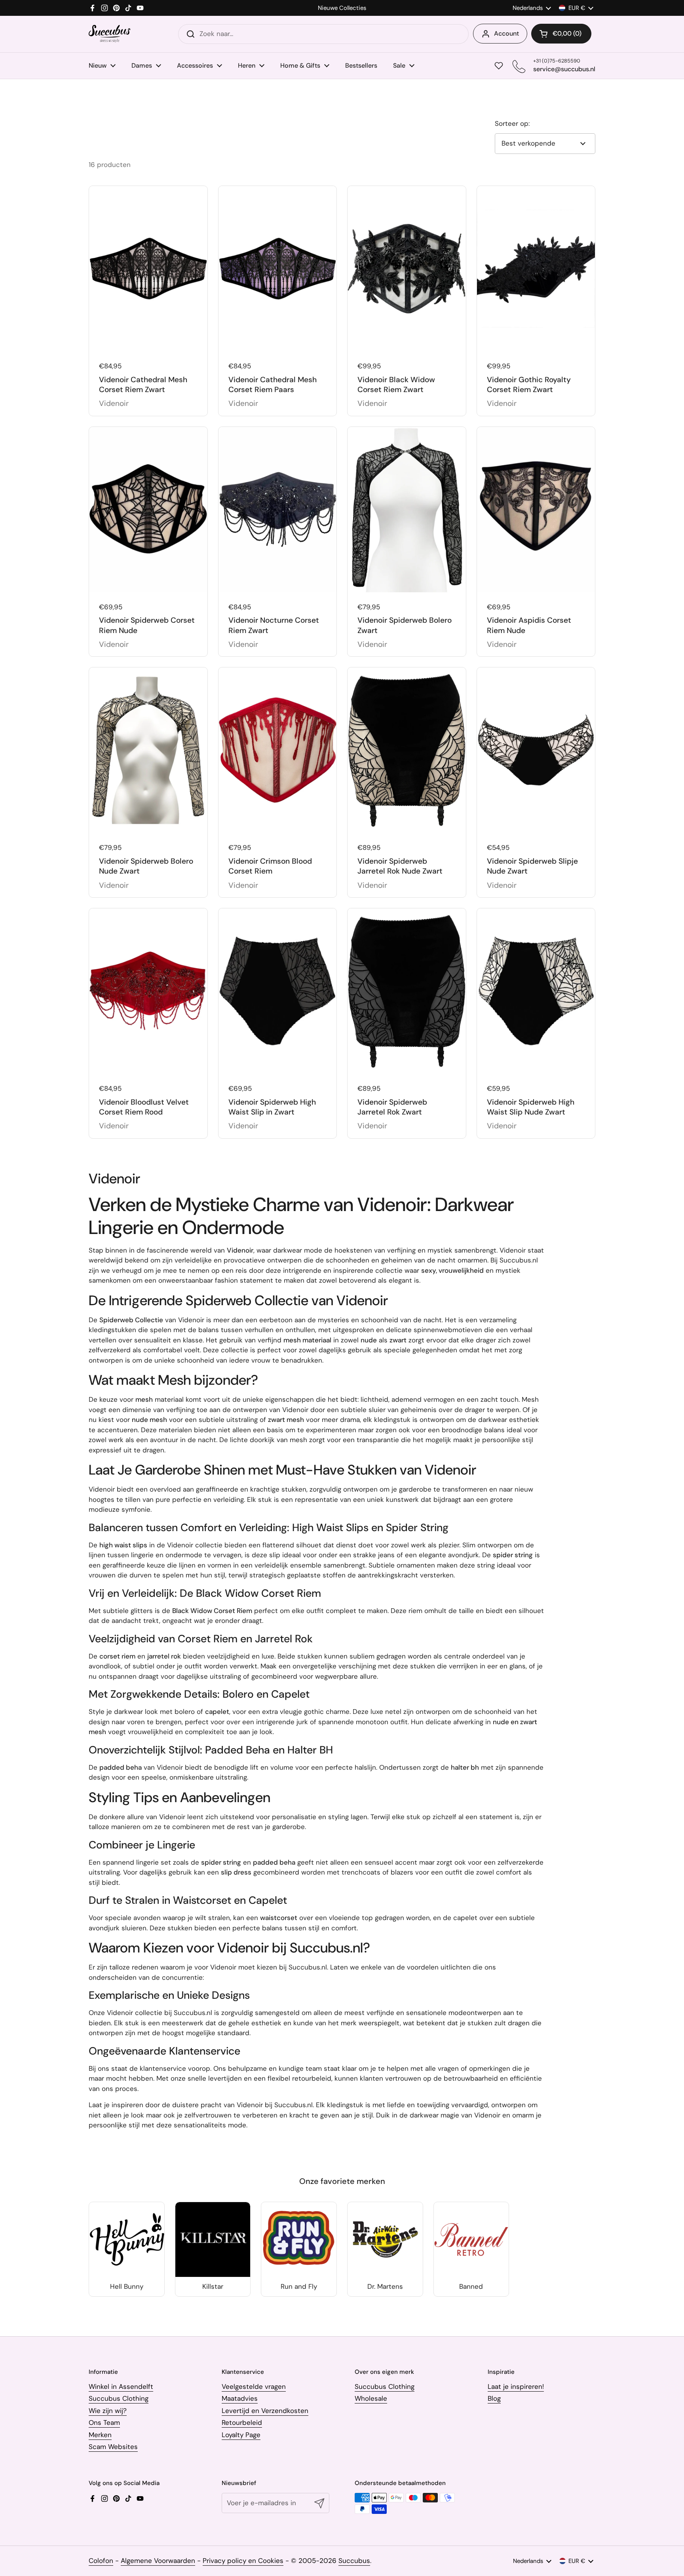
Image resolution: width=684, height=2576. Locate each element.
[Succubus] (109, 34)
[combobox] (323, 34)
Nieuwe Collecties (342, 8)
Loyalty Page (241, 2435)
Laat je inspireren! (516, 2386)
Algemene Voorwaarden (158, 2561)
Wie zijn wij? (108, 2411)
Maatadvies (240, 2398)
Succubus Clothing (119, 2398)
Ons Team (104, 2422)
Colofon (101, 2561)
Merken (100, 2435)
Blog (494, 2398)
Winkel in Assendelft (121, 2386)
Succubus (354, 2561)
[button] (561, 34)
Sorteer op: (512, 123)
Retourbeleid (242, 2422)
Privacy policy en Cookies (243, 2561)
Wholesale (371, 2398)
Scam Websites (113, 2447)
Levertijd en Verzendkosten (265, 2411)
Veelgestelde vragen (254, 2386)
